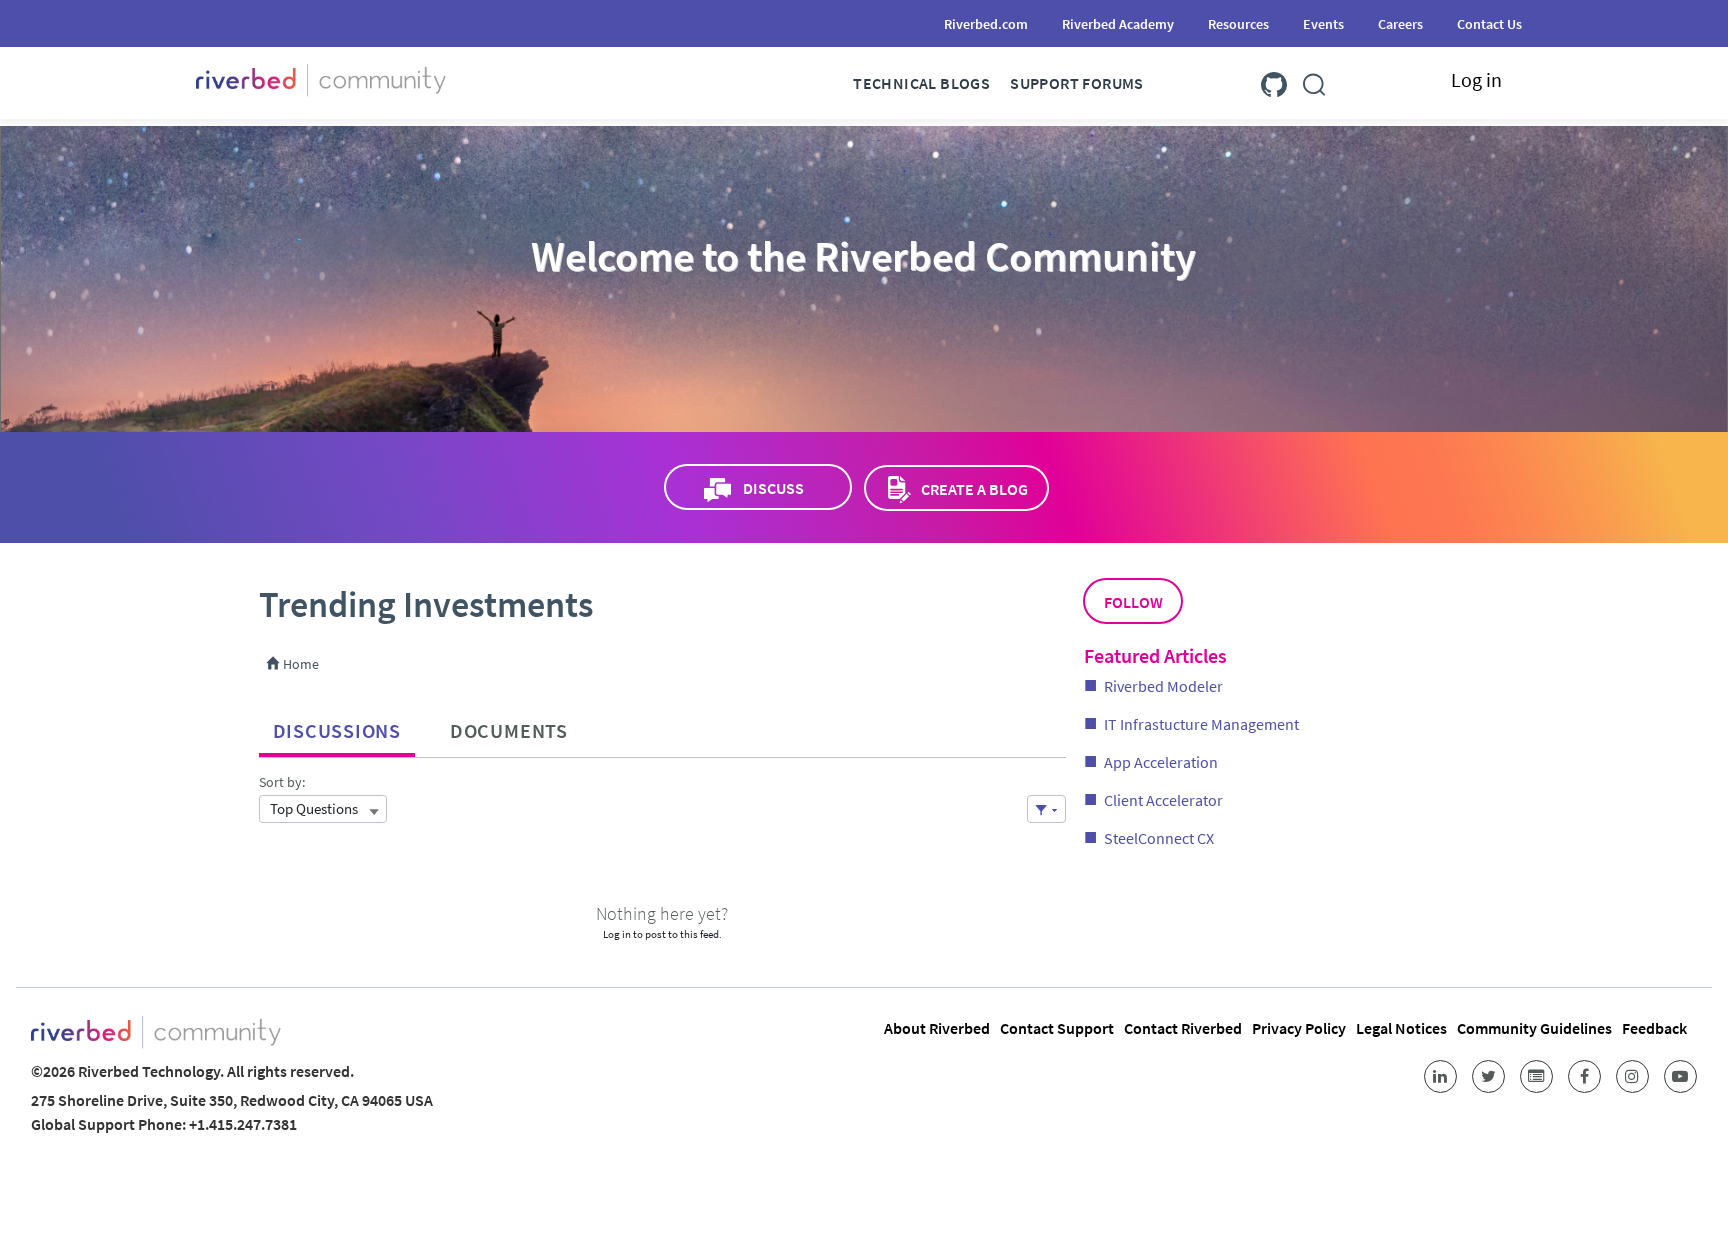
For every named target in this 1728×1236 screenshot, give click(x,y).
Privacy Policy (1299, 1028)
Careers (1400, 24)
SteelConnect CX (1159, 838)
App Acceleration (1161, 762)
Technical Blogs (921, 83)
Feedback (1654, 1028)
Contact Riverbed (1183, 1028)
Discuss (773, 488)
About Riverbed (937, 1028)
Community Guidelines (1534, 1028)
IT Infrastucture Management (1201, 724)
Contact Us (1489, 24)
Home (299, 663)
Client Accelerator (1163, 800)
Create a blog (974, 489)
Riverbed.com (986, 24)
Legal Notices (1401, 1028)
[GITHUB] (1274, 80)
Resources (1238, 24)
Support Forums (1077, 83)
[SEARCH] (1314, 80)
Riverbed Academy (1118, 24)
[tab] (337, 726)
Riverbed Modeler (1163, 686)
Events (1323, 24)
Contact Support (1057, 1028)
